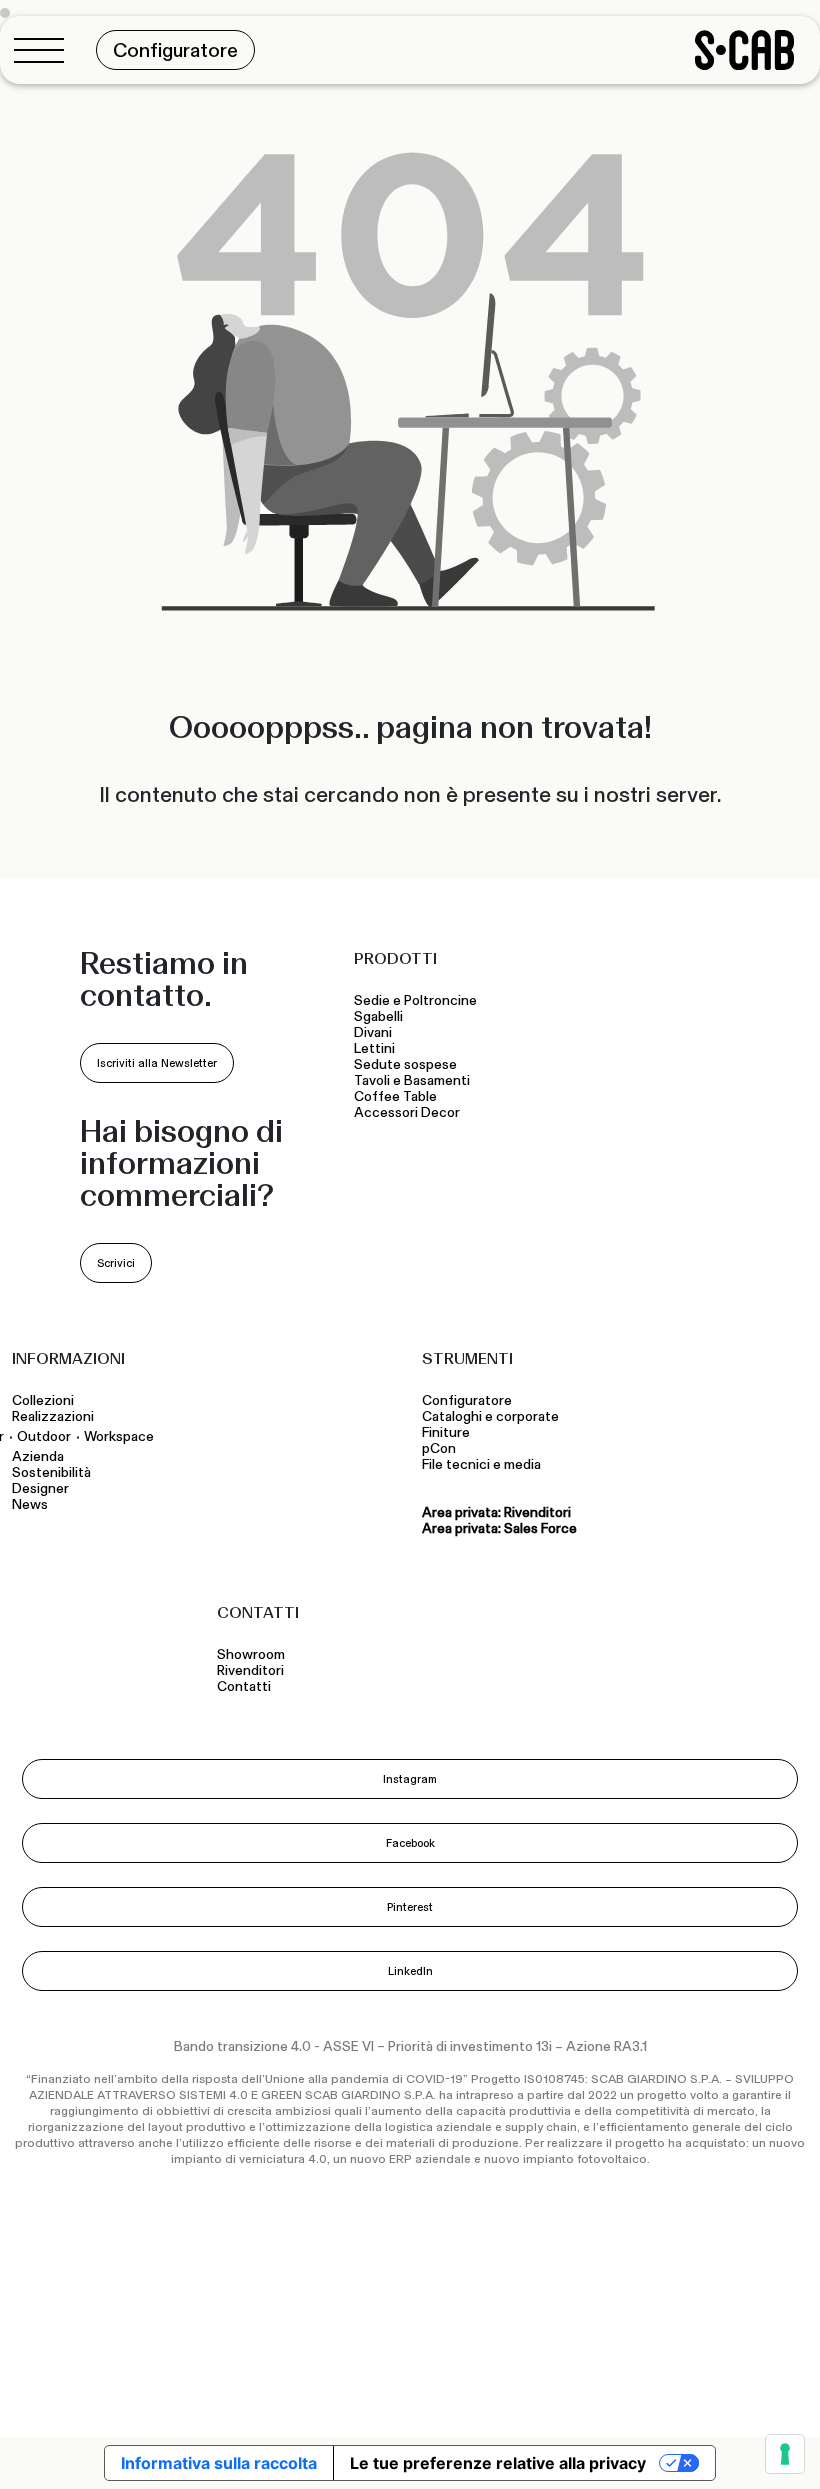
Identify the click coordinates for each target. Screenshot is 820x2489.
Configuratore (467, 1401)
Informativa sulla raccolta (219, 2463)
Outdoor (44, 1436)
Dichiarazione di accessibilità (673, 2364)
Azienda (38, 1457)
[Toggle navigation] (45, 50)
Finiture (446, 1433)
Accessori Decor (407, 1113)
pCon (439, 1449)
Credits (784, 2389)
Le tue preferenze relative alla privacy (498, 2463)
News (30, 1505)
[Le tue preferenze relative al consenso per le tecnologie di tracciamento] (785, 2454)
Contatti (244, 1687)
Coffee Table (398, 1097)
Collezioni (43, 1401)
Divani (373, 1033)
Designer (40, 1489)
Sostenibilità (51, 1473)
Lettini (376, 1049)
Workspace (119, 1436)
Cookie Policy (527, 2364)
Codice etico (52, 2394)
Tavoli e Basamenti (415, 1081)
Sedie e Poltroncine (415, 1001)
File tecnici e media (481, 1465)
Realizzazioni (53, 1417)
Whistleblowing (155, 2394)
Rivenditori (250, 1671)
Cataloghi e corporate (490, 1417)
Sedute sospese (408, 1065)
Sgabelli (380, 1017)
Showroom (251, 1655)
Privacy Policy (426, 2364)
